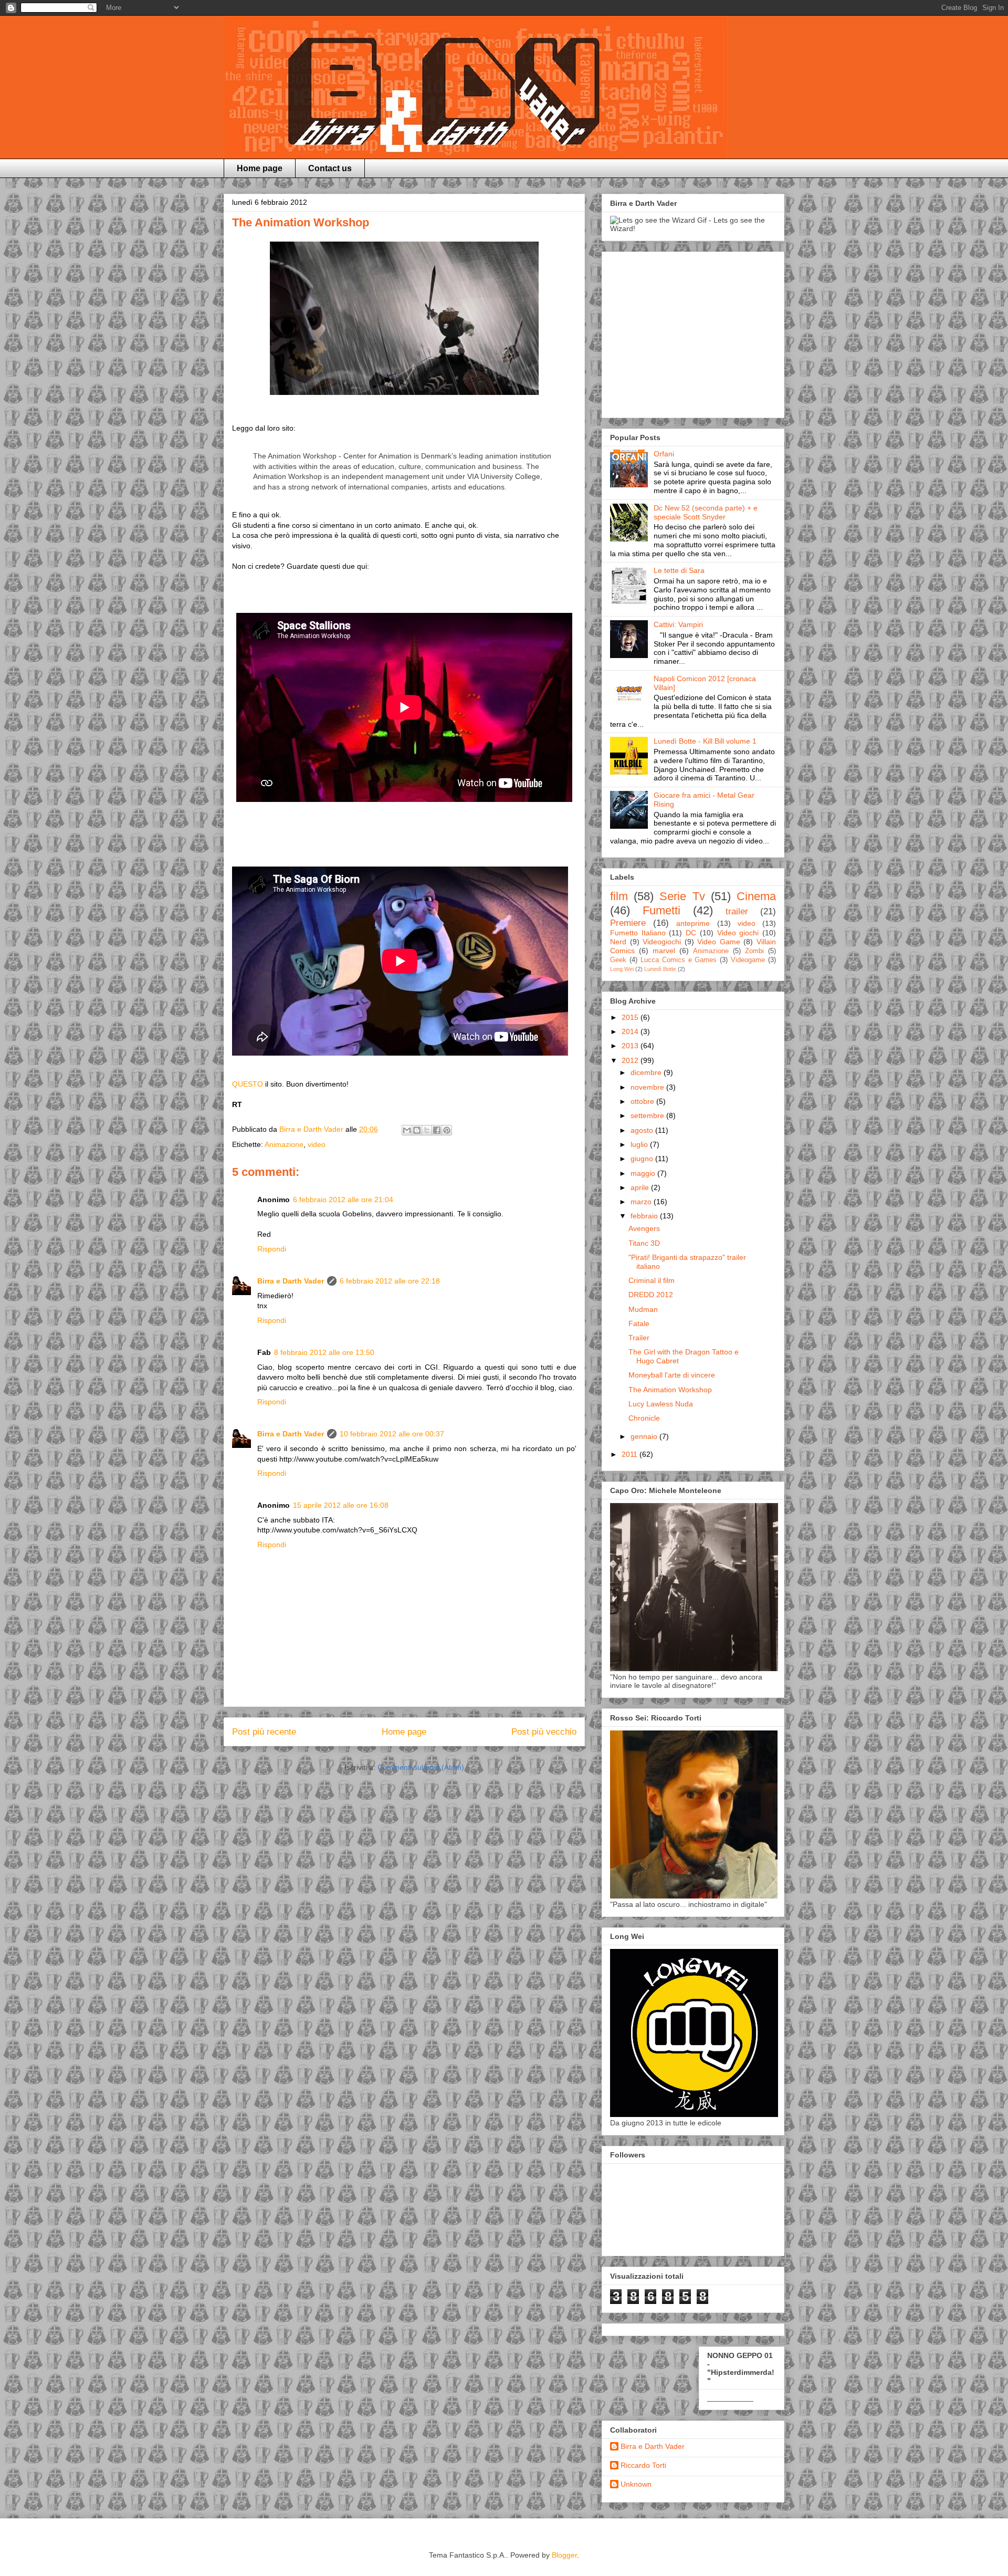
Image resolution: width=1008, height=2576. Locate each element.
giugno (643, 1159)
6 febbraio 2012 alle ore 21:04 (343, 1200)
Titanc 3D (644, 1243)
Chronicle (644, 1418)
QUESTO (248, 1084)
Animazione (284, 1144)
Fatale (639, 1323)
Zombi (754, 951)
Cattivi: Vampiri (678, 624)
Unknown (636, 2484)
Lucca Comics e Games (679, 960)
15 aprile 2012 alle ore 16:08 (341, 1505)
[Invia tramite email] (407, 1130)
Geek (618, 960)
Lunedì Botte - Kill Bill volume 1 (705, 741)
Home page (260, 168)
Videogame (748, 960)
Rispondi (272, 1249)
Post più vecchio (544, 1732)
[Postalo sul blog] (417, 1130)
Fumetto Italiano (638, 933)
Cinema (756, 896)
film (619, 896)
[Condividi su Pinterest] (447, 1130)
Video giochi (738, 933)
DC (691, 933)
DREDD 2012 (651, 1295)
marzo (642, 1202)
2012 (631, 1060)
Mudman (643, 1309)
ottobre (643, 1101)
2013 (631, 1046)
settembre (648, 1115)
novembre (648, 1087)
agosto (643, 1130)
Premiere (628, 923)
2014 (631, 1031)
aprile (641, 1187)
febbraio (645, 1216)
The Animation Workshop (670, 1390)
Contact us (330, 168)
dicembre (647, 1072)
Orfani (664, 454)
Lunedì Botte (660, 969)
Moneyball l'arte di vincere (672, 1375)
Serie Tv (682, 896)
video (317, 1144)
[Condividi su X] (427, 1130)
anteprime (693, 923)
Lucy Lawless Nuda (661, 1404)
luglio (640, 1144)
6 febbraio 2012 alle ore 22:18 (390, 1281)
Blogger (564, 2555)
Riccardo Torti (643, 2465)
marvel (664, 951)
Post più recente (264, 1732)
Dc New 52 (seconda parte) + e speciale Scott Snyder (706, 512)
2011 (631, 1454)
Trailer (639, 1338)
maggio (644, 1173)
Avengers (644, 1228)
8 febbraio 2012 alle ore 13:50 (324, 1352)
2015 (631, 1017)
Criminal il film (652, 1280)
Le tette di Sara (679, 570)
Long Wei (622, 969)
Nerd (618, 942)
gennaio (645, 1436)
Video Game (719, 942)
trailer (737, 911)
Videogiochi (662, 942)
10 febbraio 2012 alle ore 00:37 (392, 1434)
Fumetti (661, 910)
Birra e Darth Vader (291, 1281)
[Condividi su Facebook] (437, 1130)
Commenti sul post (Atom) (421, 1767)
